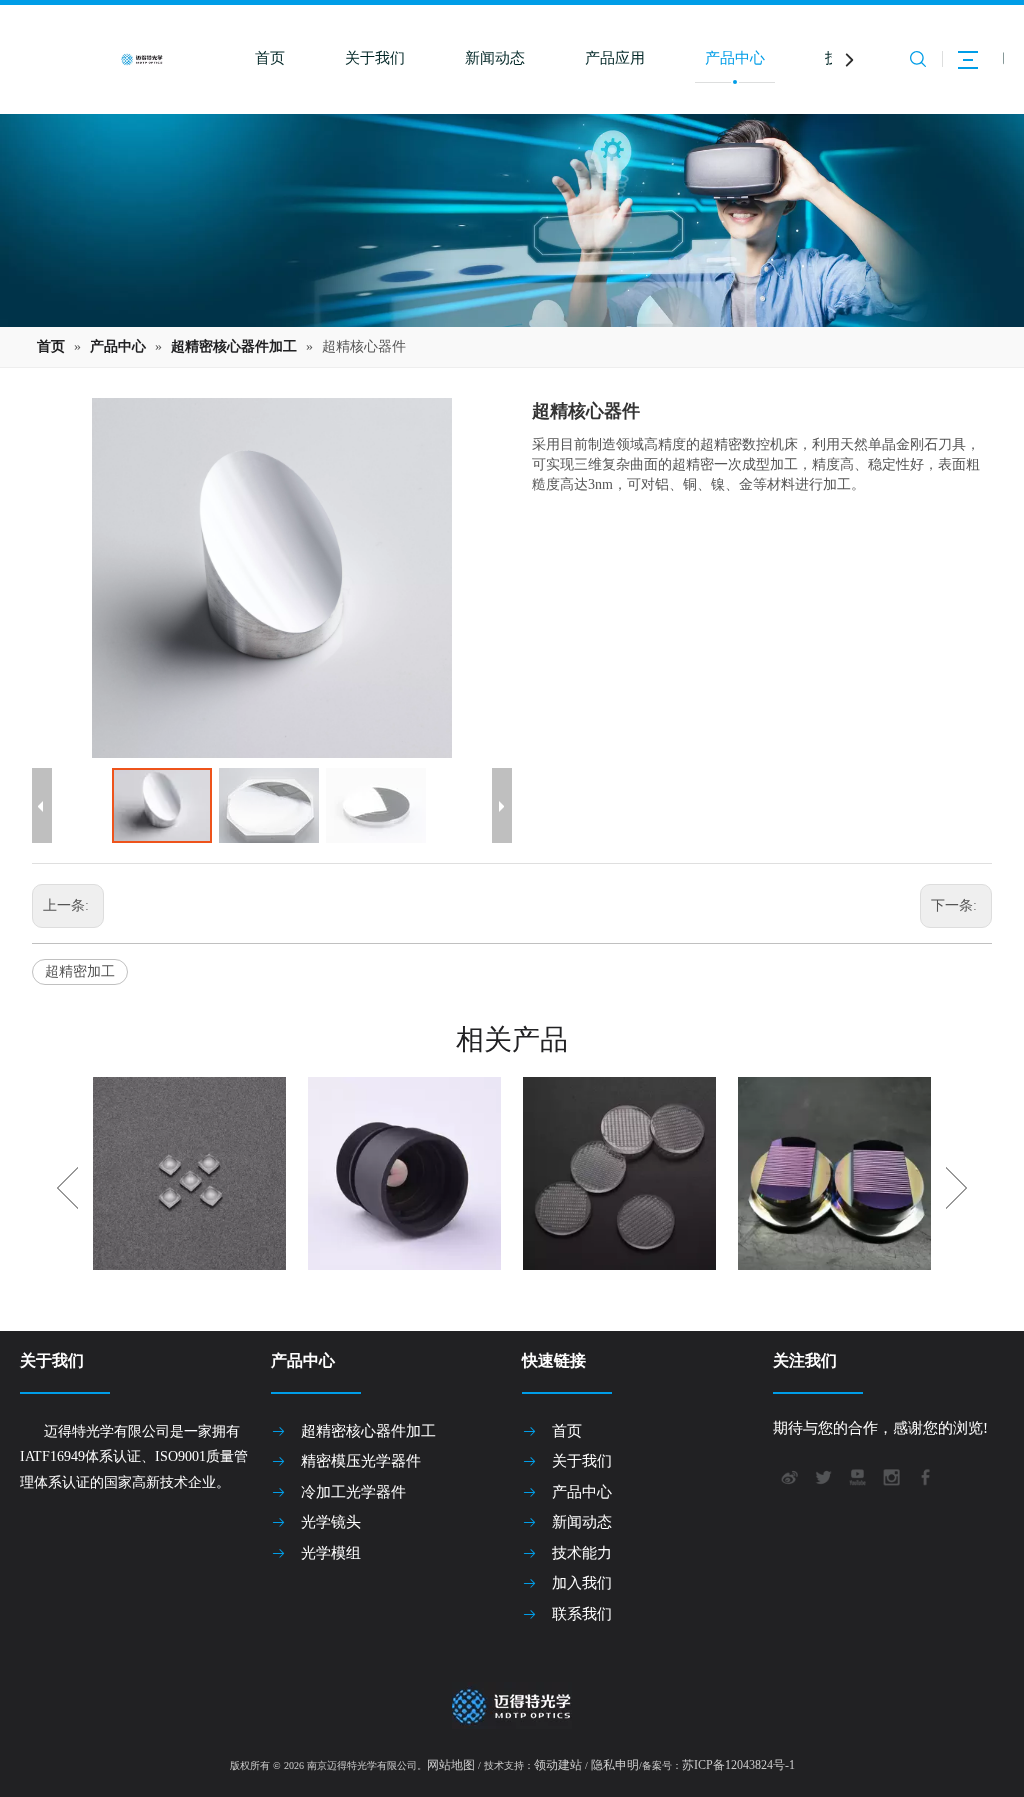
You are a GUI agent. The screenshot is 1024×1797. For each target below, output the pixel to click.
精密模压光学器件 (361, 1461)
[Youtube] (856, 1475)
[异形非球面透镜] (189, 1173)
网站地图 (451, 1765)
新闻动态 (495, 58)
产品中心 (735, 58)
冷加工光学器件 (353, 1492)
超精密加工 (80, 971)
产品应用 (615, 58)
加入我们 (582, 1583)
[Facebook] (924, 1475)
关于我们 (375, 58)
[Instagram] (890, 1475)
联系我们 (582, 1614)
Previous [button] (67, 1188)
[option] (189, 1173)
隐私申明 (615, 1765)
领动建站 (558, 1765)
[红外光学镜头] (404, 1173)
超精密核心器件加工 (368, 1431)
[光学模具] (834, 1173)
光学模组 (331, 1553)
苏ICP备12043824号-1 (738, 1765)
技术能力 (582, 1553)
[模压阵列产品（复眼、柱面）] (619, 1173)
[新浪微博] (788, 1475)
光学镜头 (331, 1522)
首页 (270, 58)
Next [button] (956, 1188)
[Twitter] (822, 1475)
